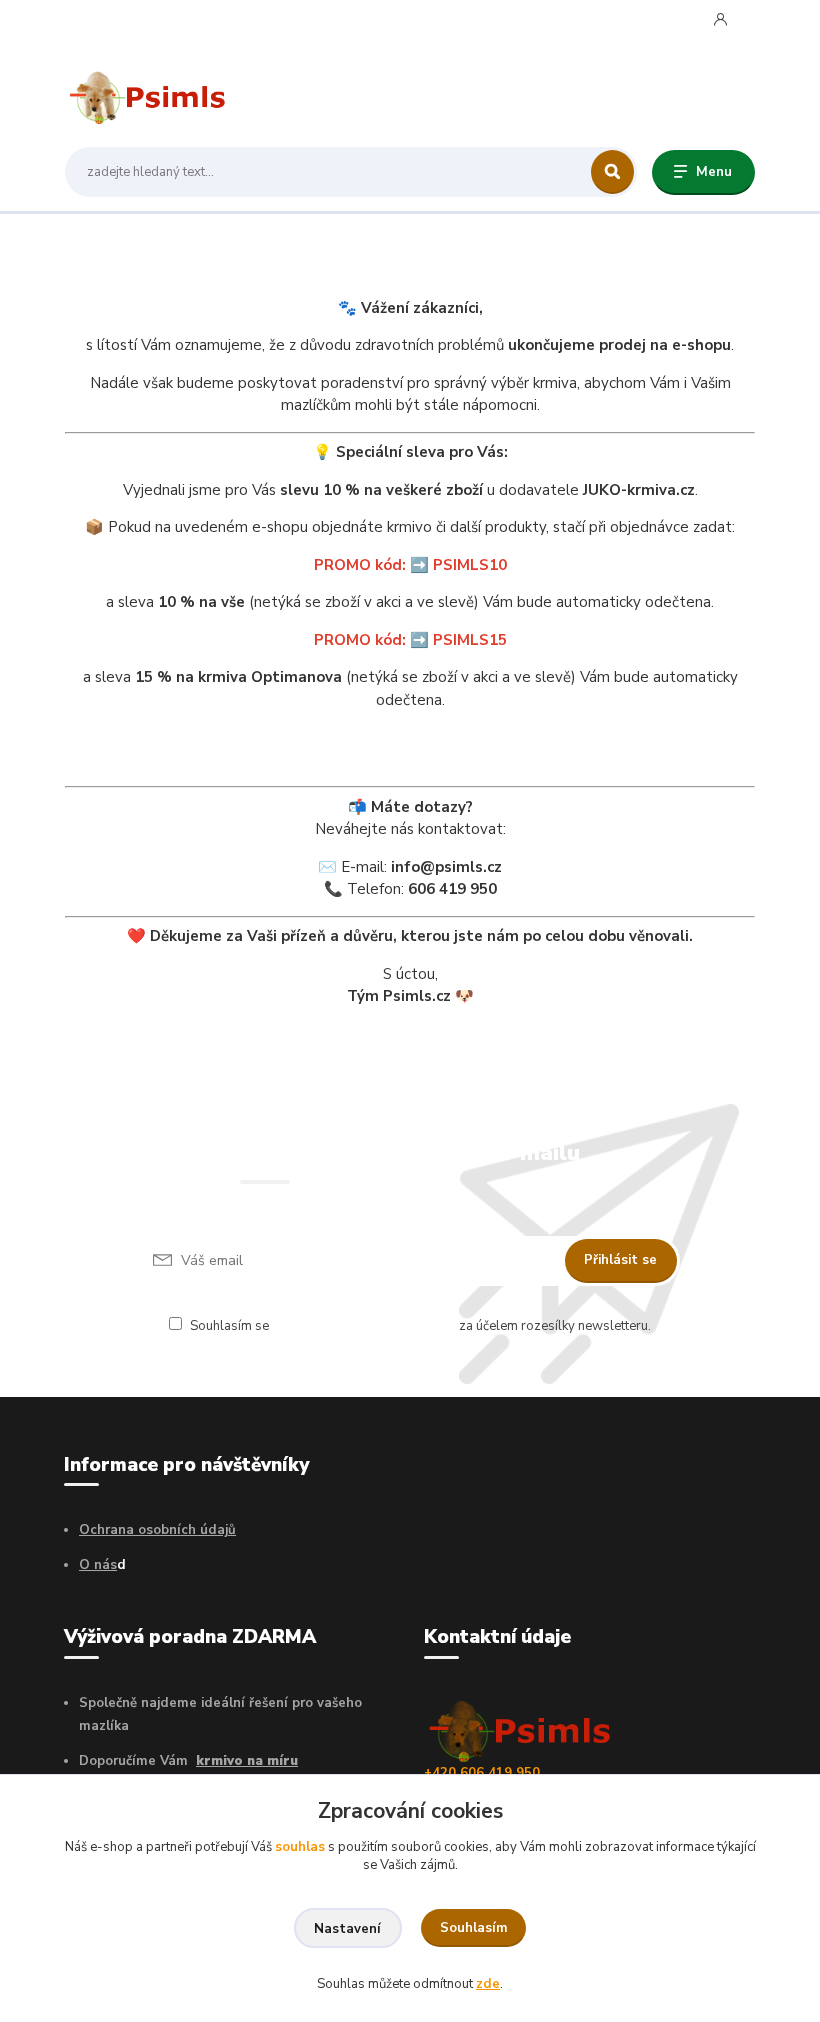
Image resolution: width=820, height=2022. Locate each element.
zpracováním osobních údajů (364, 1326)
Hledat (612, 172)
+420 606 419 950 (149, 18)
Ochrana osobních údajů (157, 1530)
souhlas (300, 1847)
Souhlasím (474, 1928)
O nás (98, 1565)
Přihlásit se (620, 1260)
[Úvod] (159, 94)
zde (488, 1984)
